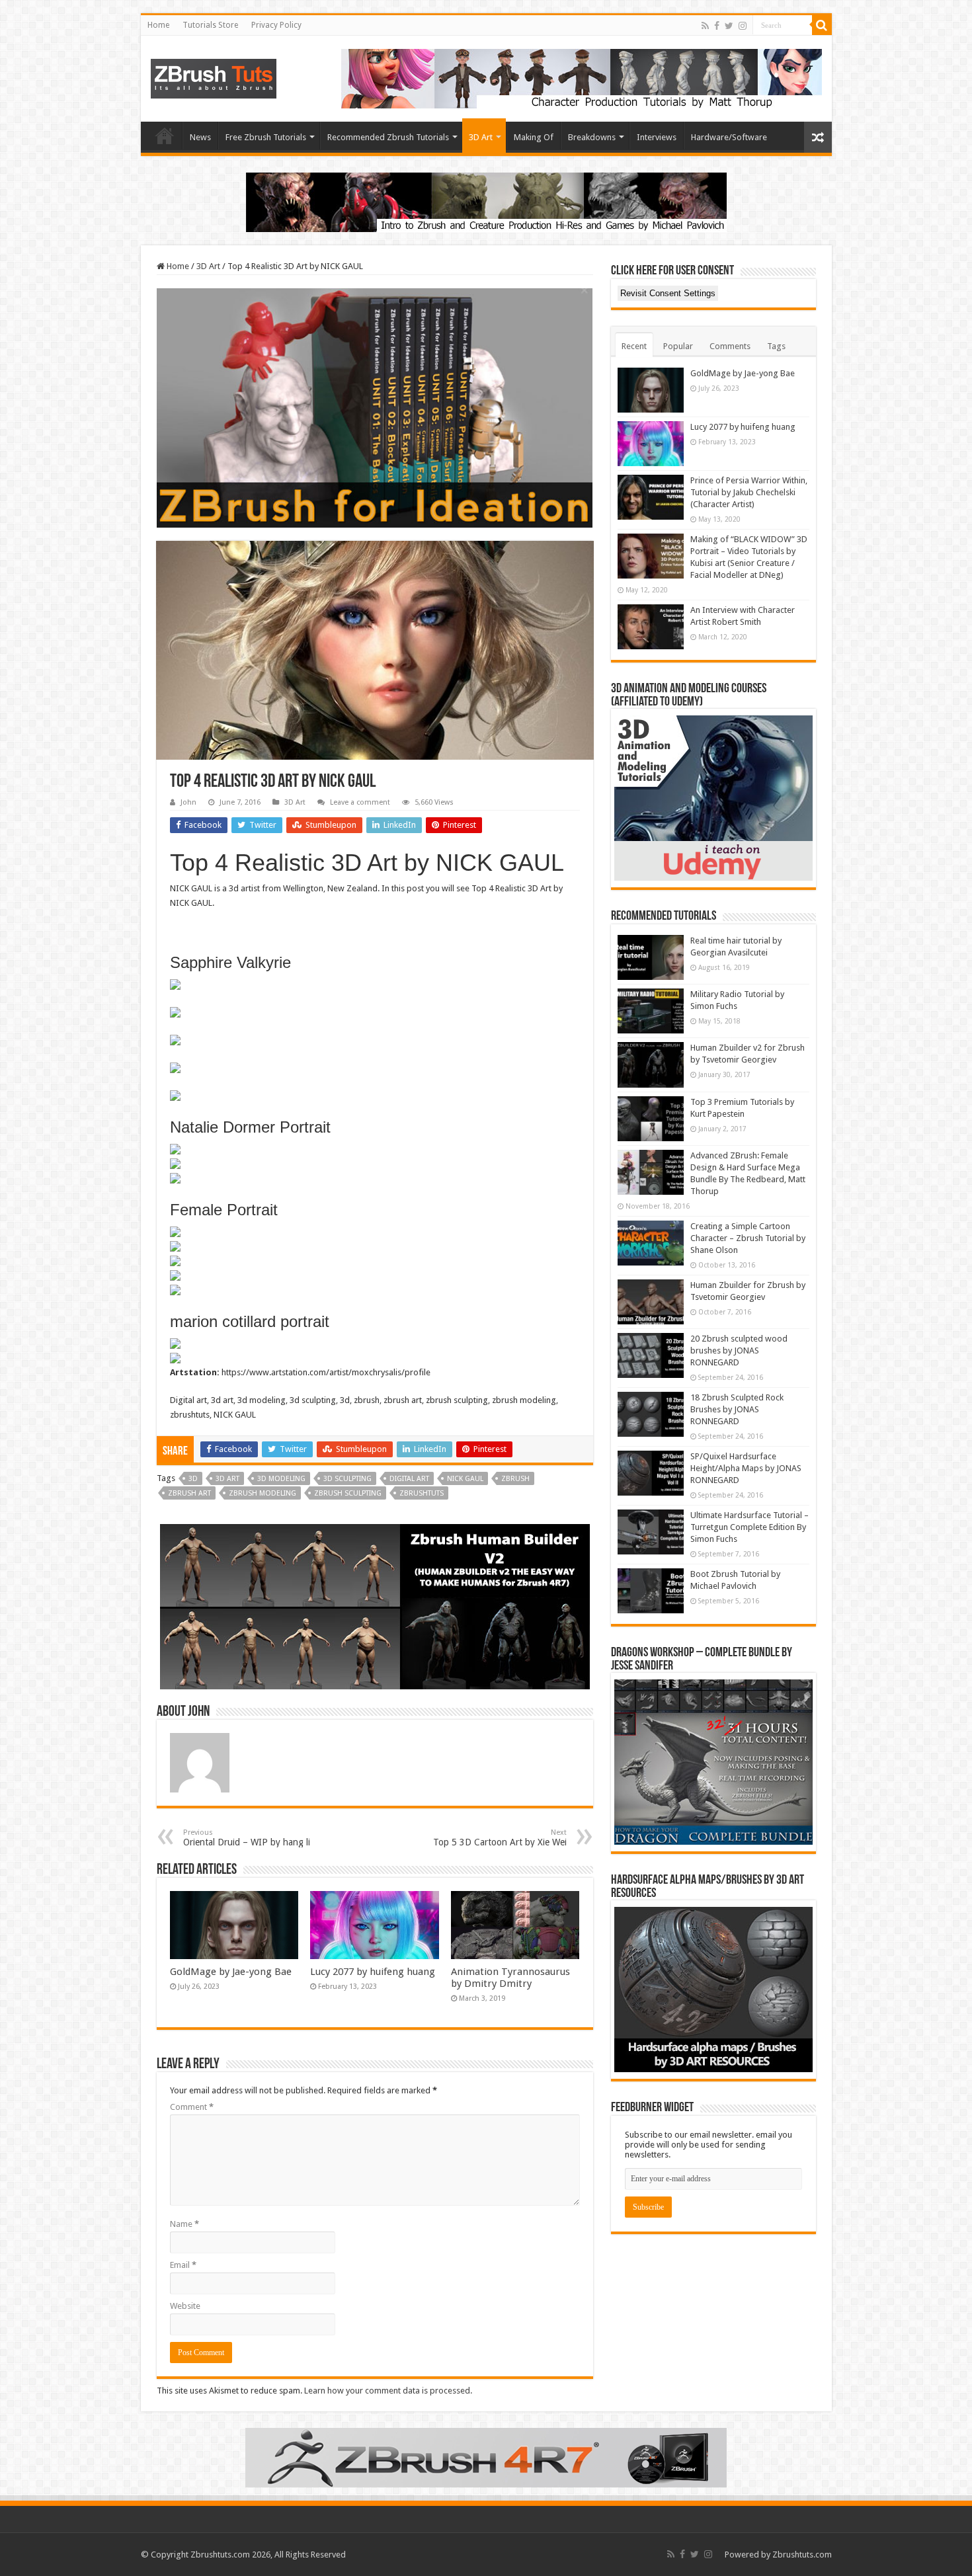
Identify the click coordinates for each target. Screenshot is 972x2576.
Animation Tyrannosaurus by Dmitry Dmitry (510, 1978)
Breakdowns (592, 137)
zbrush (515, 1479)
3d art (227, 1479)
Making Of (534, 137)
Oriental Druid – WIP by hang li (247, 1838)
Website (185, 2306)
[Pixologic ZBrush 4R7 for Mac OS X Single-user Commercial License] (486, 2457)
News (200, 137)
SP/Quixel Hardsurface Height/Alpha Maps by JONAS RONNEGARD (746, 1468)
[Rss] (705, 26)
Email (183, 2265)
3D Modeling (281, 1479)
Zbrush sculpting (348, 1493)
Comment (192, 2107)
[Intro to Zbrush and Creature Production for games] (486, 201)
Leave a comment (360, 802)
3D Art (481, 137)
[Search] (822, 25)
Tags (776, 346)
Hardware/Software (729, 137)
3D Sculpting (347, 1479)
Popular (678, 346)
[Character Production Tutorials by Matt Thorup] (582, 78)
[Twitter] (729, 26)
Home (158, 25)
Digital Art (409, 1479)
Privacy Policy (276, 25)
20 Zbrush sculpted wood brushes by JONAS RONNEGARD (739, 1350)
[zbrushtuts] (214, 76)
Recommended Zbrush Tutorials (388, 137)
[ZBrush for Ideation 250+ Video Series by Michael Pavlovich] (375, 407)
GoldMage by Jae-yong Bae (231, 1972)
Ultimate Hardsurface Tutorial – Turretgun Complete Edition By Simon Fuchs (749, 1527)
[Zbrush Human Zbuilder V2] (375, 1606)
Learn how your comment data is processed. (388, 2391)
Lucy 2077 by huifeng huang (373, 1972)
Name (184, 2224)
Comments (730, 346)
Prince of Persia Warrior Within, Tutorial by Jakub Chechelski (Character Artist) (749, 492)
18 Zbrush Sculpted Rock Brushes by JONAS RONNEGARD (737, 1409)
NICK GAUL (465, 1479)
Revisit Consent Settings (668, 293)
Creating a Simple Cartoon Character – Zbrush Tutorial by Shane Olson (748, 1238)
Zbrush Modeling (263, 1493)
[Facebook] (717, 26)
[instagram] (743, 26)
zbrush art (189, 1493)
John (188, 802)
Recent (634, 346)
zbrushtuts (422, 1493)
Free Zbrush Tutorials (266, 137)
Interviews (657, 137)
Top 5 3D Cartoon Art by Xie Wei (500, 1838)
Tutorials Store (210, 25)
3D (193, 1479)
